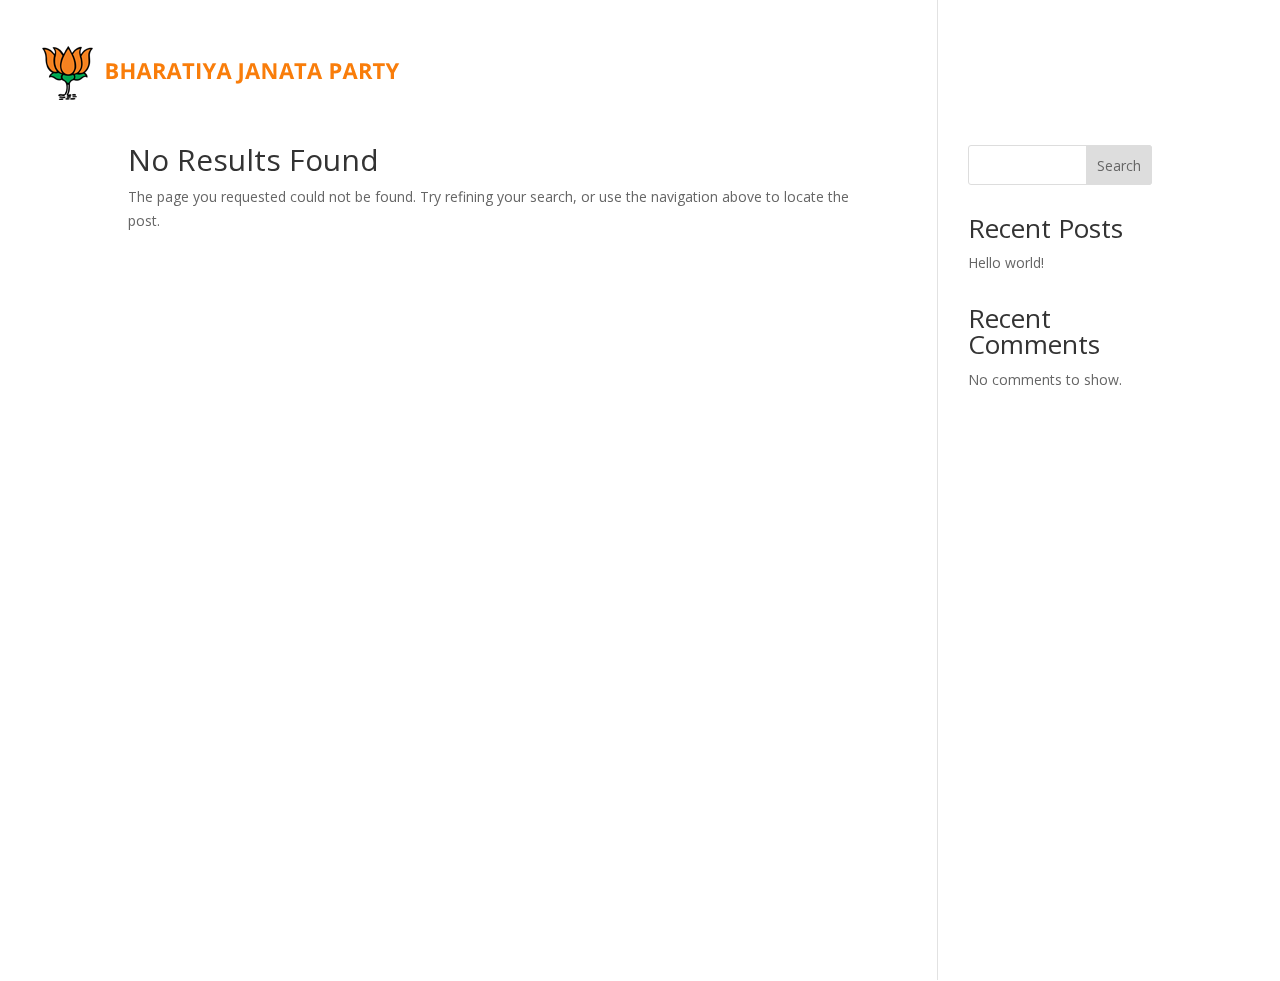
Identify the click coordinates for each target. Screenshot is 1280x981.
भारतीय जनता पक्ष (582, 47)
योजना (458, 98)
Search (1119, 165)
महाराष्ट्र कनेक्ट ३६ (1011, 47)
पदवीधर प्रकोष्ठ (729, 47)
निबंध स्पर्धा (853, 47)
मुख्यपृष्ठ (464, 47)
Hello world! (1006, 262)
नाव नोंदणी (544, 98)
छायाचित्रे (1145, 47)
